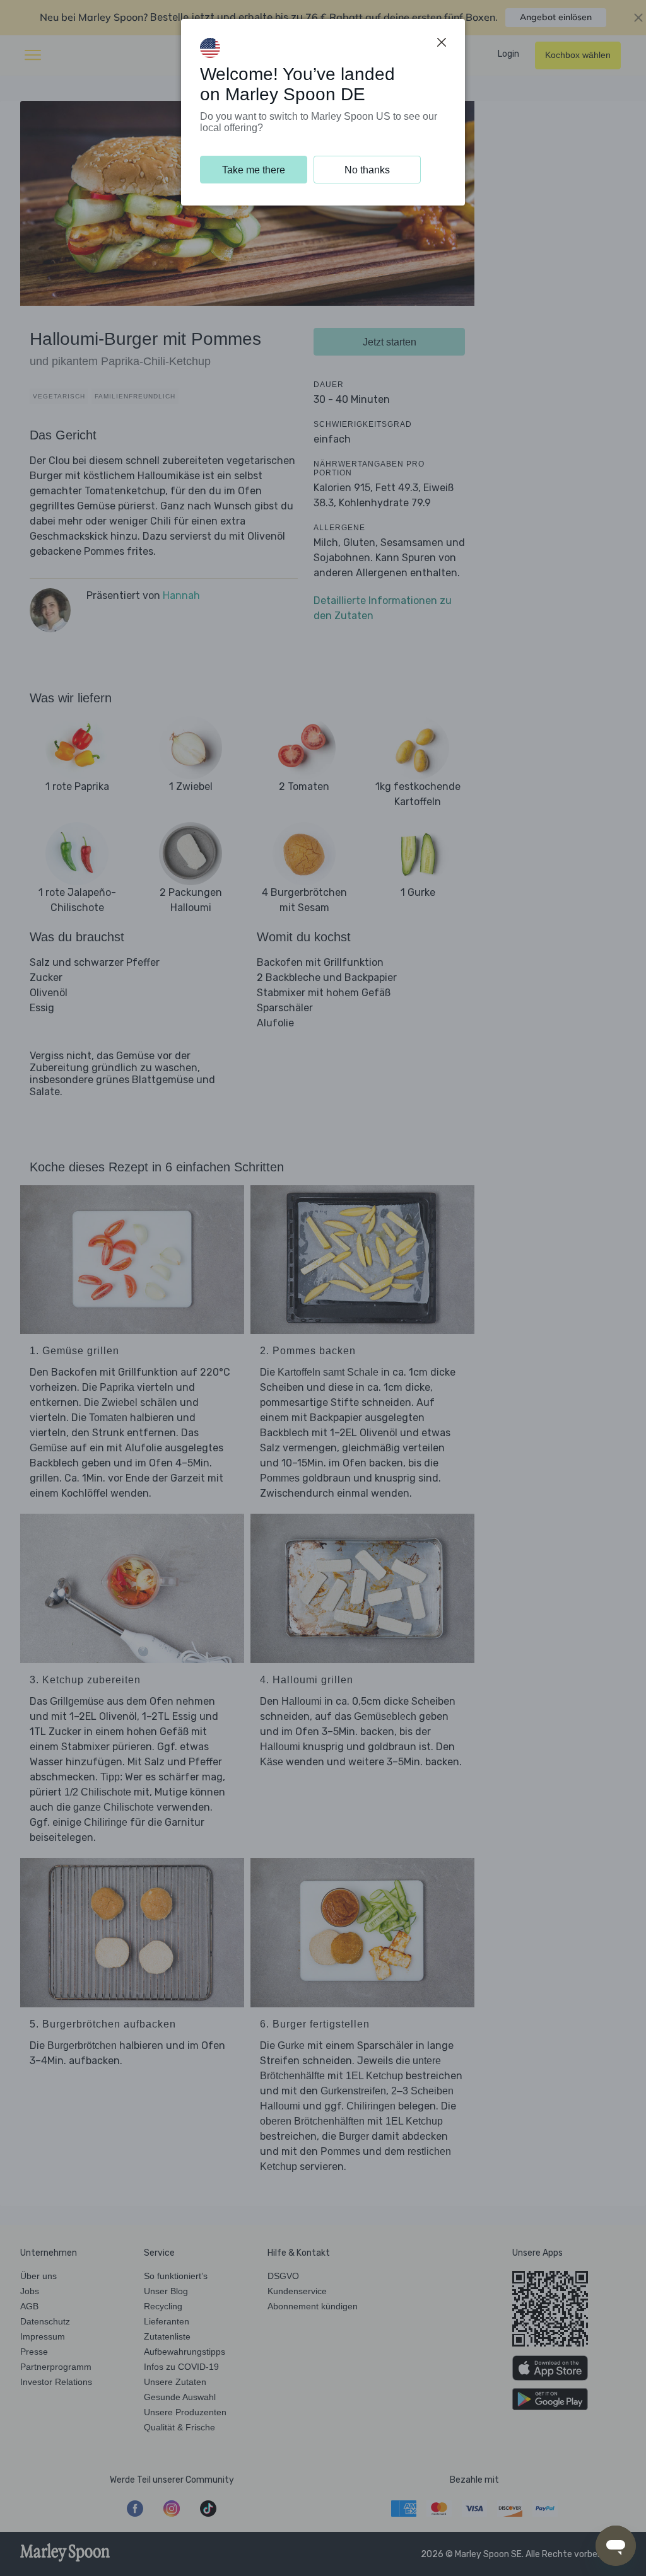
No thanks (367, 170)
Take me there (254, 170)
